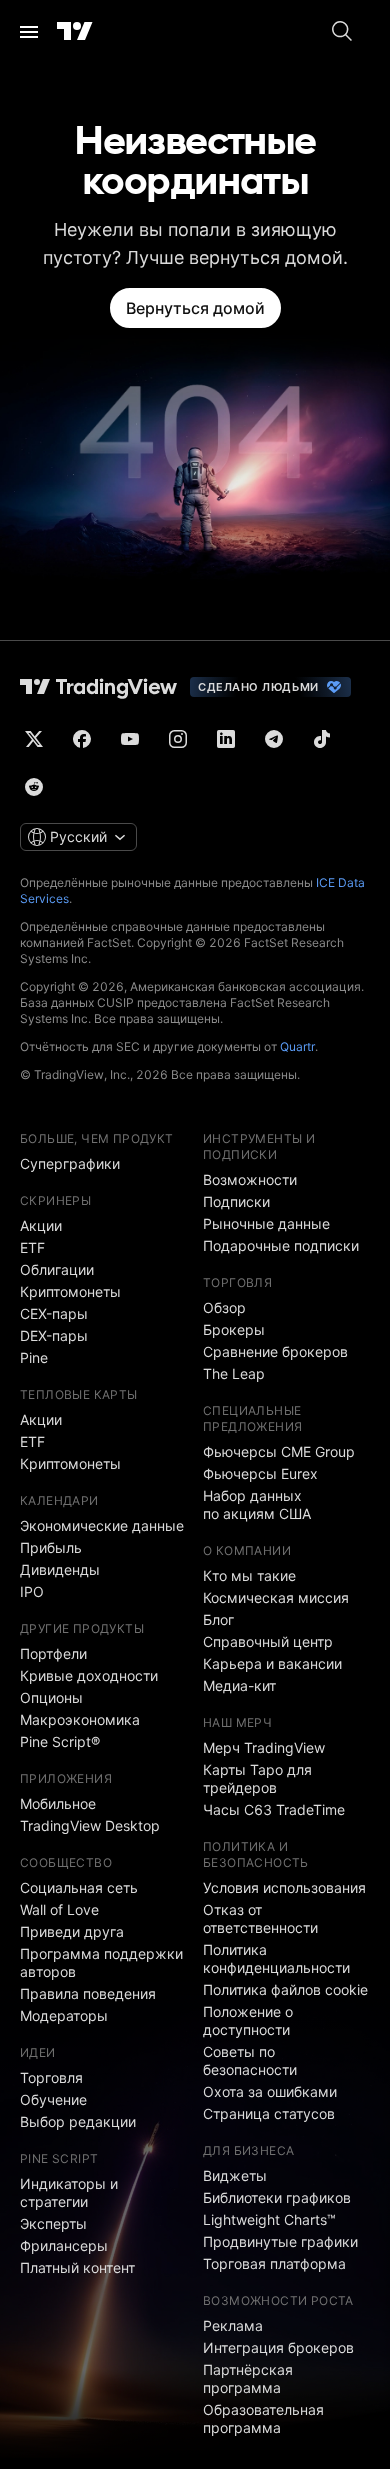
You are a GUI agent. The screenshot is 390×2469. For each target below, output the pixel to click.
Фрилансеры (64, 2245)
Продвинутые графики (280, 2241)
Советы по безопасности (250, 2060)
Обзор (224, 1307)
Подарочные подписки (281, 1245)
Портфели (53, 1653)
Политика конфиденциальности (276, 1958)
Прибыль (51, 1547)
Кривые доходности (89, 1675)
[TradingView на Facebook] (82, 739)
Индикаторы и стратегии (69, 2192)
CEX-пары (54, 1313)
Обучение (53, 2099)
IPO (32, 1591)
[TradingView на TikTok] (322, 739)
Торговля (51, 2077)
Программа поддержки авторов (101, 1962)
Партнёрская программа (248, 2378)
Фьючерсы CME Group (279, 1451)
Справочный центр (268, 1641)
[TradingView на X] (34, 739)
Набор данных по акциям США (257, 1504)
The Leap (234, 1373)
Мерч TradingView (264, 1747)
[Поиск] (342, 32)
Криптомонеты (70, 1291)
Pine (34, 1357)
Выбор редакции (78, 2121)
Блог (218, 1619)
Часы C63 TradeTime (274, 1809)
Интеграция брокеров (278, 2347)
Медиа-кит (239, 1685)
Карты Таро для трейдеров (257, 1778)
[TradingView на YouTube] (130, 739)
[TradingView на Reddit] (34, 787)
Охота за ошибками (270, 2091)
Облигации (57, 1269)
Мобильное (58, 1803)
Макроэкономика (80, 1719)
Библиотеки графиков (277, 2197)
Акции (41, 1225)
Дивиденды (60, 1569)
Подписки (236, 1201)
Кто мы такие (249, 1575)
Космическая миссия (276, 1597)
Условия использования (284, 1887)
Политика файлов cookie (285, 1989)
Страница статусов (269, 2113)
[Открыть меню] (29, 32)
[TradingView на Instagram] (178, 739)
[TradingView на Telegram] (274, 739)
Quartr (297, 1046)
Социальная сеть (79, 1887)
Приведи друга (72, 1931)
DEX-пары (54, 1335)
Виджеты (235, 2175)
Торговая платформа (274, 2263)
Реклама (233, 2325)
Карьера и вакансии (272, 1663)
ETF (32, 1247)
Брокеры (234, 1329)
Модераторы (64, 2015)
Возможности (250, 1179)
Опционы (51, 1697)
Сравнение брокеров (275, 1351)
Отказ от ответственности (260, 1918)
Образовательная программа (263, 2418)
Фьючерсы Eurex (260, 1473)
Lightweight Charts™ (269, 2219)
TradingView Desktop (90, 1825)
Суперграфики (70, 1163)
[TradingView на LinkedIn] (226, 739)
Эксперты (53, 2223)
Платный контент (77, 2267)
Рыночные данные (266, 1223)
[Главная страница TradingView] (75, 32)
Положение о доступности (248, 2020)
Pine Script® (60, 1741)
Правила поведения (88, 1993)
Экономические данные (102, 1525)
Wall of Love (59, 1909)
